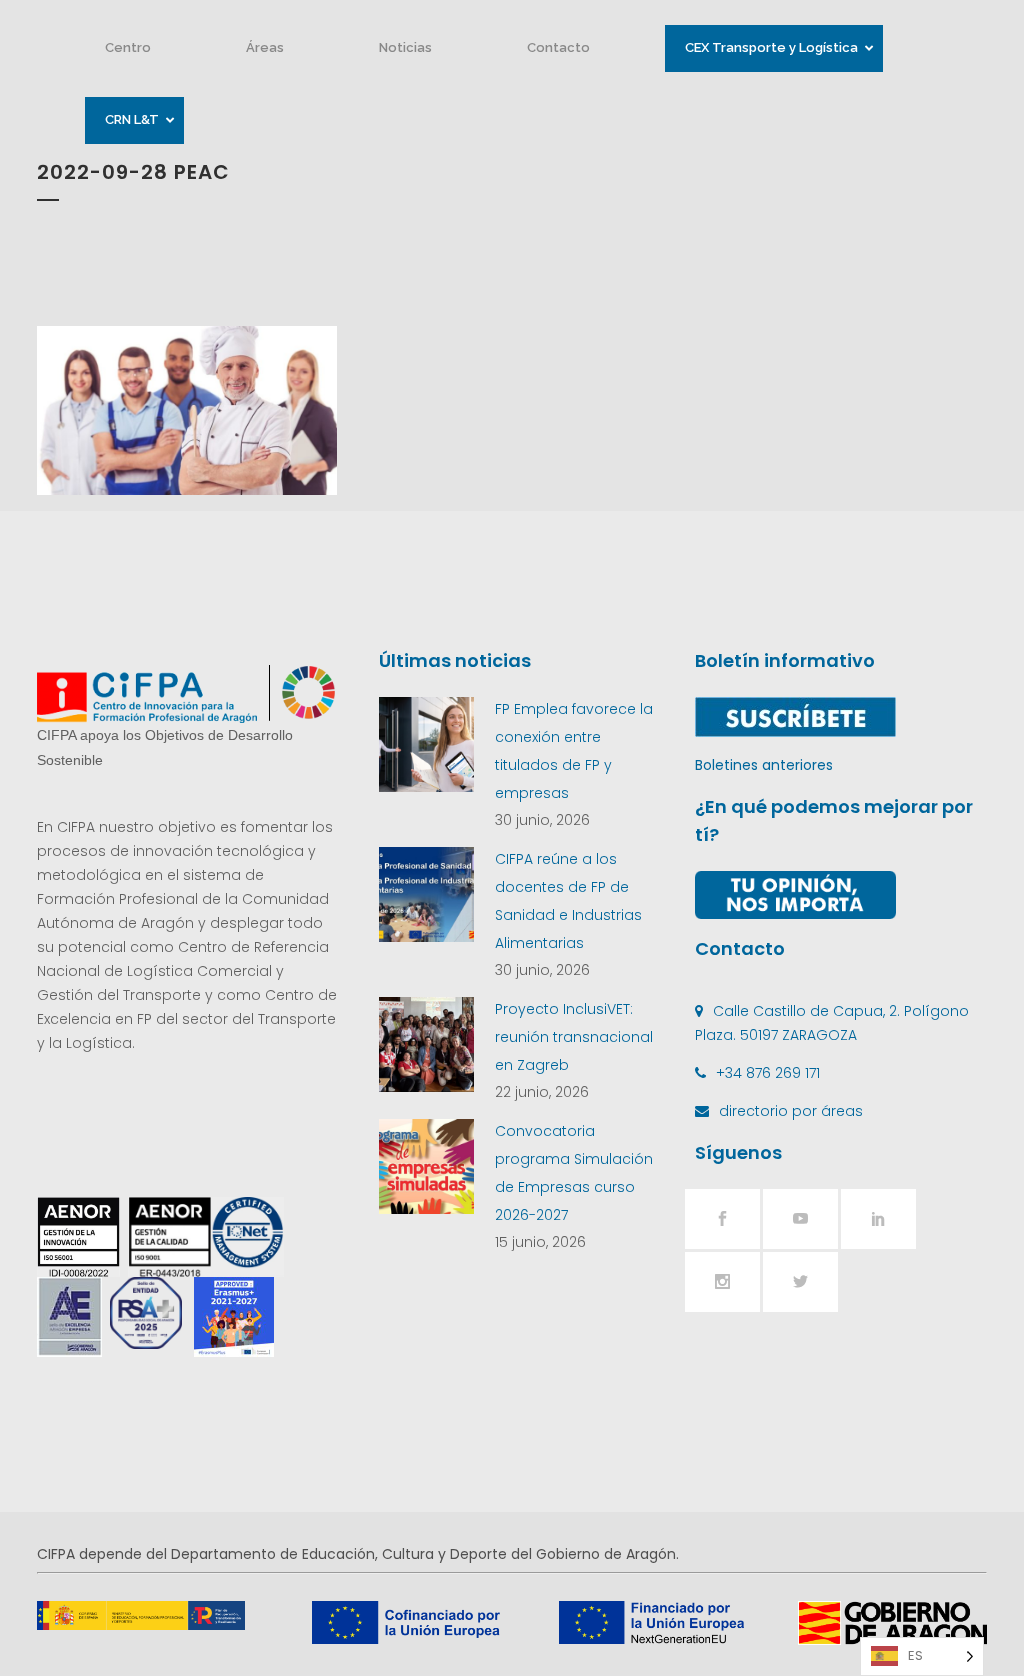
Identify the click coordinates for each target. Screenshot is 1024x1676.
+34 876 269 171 (768, 1073)
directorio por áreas (791, 1111)
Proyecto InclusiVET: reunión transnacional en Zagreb (574, 1037)
